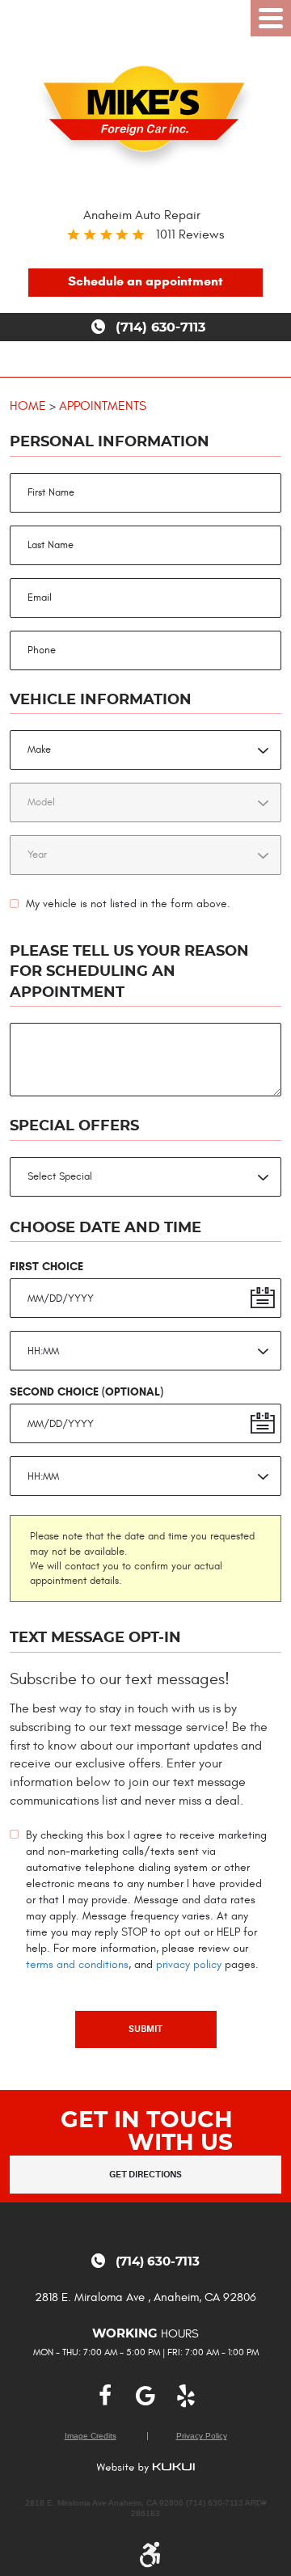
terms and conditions (77, 1964)
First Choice (46, 1266)
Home (28, 405)
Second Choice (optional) (86, 1391)
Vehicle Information (101, 700)
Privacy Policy (202, 2436)
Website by (145, 2468)
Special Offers (74, 1126)
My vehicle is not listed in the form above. (128, 904)
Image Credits (91, 2436)
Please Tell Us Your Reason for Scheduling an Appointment (129, 972)
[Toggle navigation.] (271, 18)
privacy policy (189, 1964)
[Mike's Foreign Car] (146, 114)
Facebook (105, 2396)
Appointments (103, 405)
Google (145, 2396)
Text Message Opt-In (95, 1638)
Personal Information (110, 442)
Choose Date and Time (105, 1228)
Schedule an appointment (145, 281)
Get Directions (145, 2175)
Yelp (186, 2396)
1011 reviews (190, 234)
